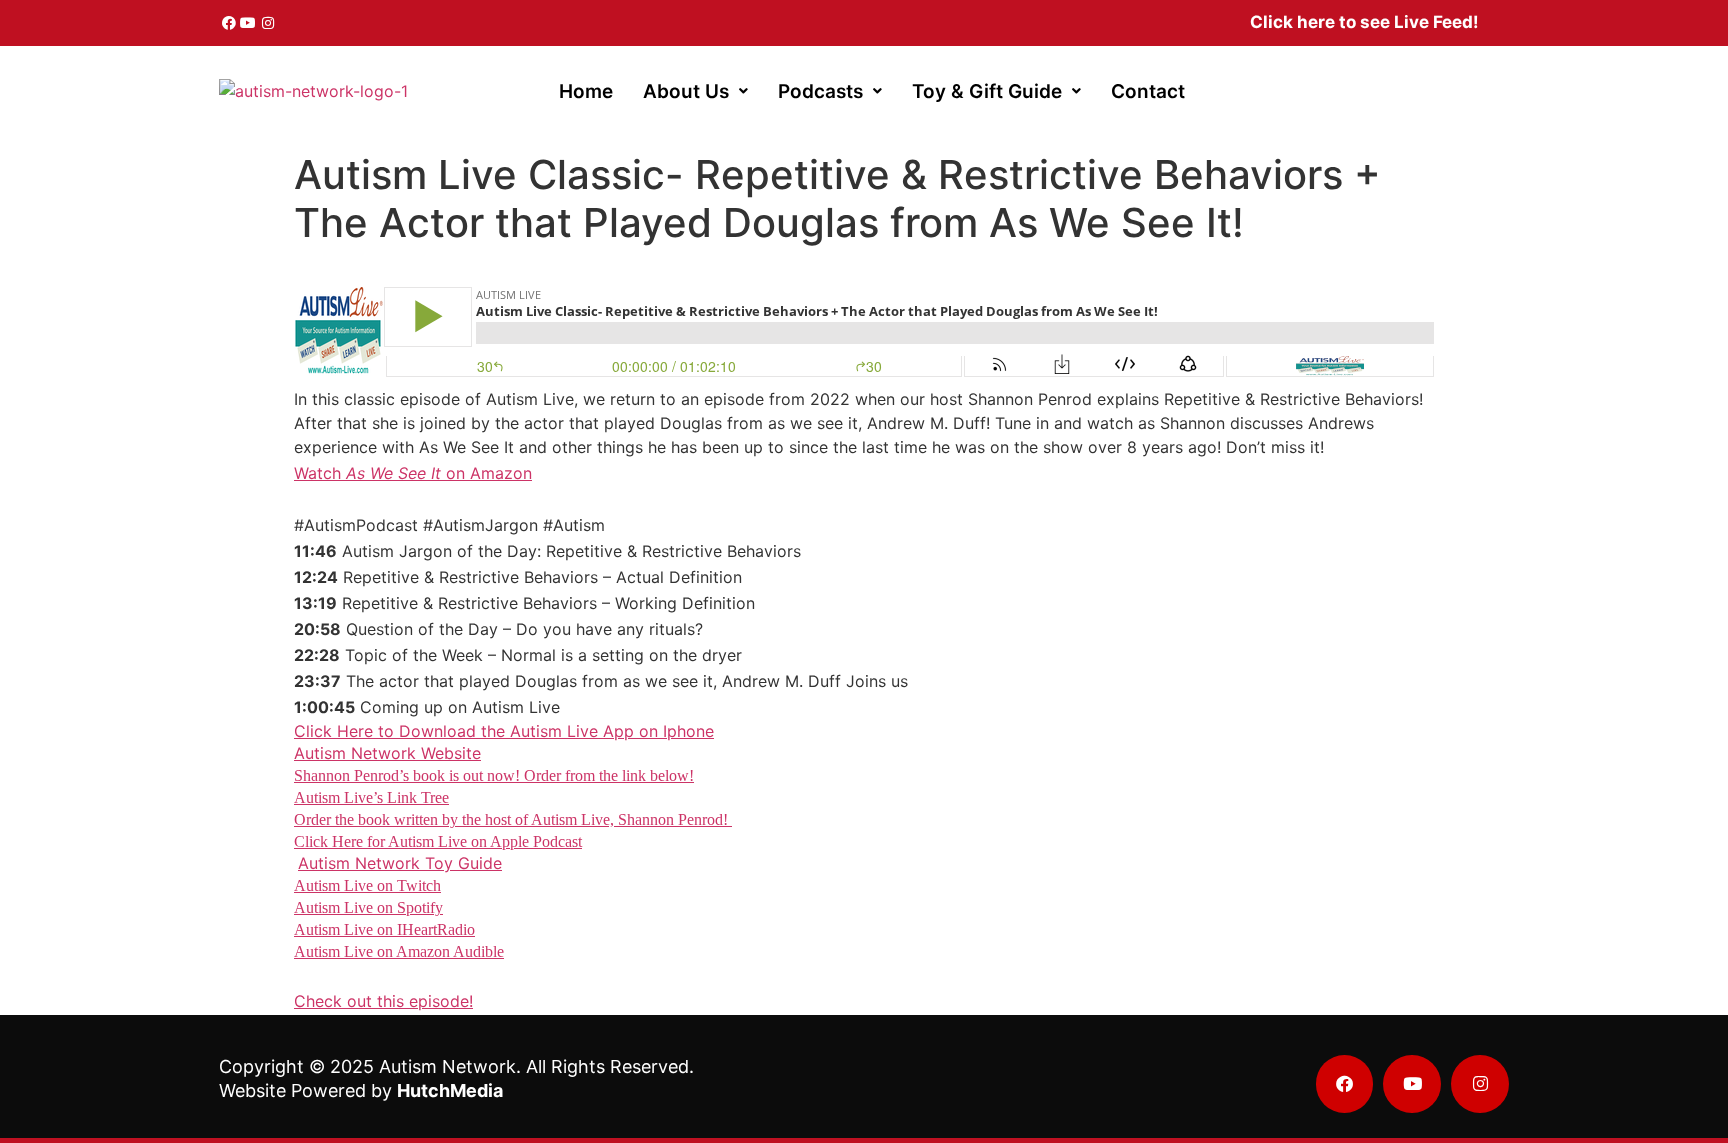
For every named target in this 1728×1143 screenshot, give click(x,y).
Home (586, 91)
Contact (1148, 91)
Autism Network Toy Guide (400, 863)
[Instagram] (268, 23)
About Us (686, 91)
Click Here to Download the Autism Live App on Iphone (504, 731)
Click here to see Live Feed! (1364, 22)
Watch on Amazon (413, 473)
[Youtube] (249, 23)
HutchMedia (450, 1090)
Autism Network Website (387, 753)
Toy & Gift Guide (987, 91)
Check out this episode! (383, 1001)
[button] (695, 91)
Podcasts (820, 91)
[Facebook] (229, 23)
